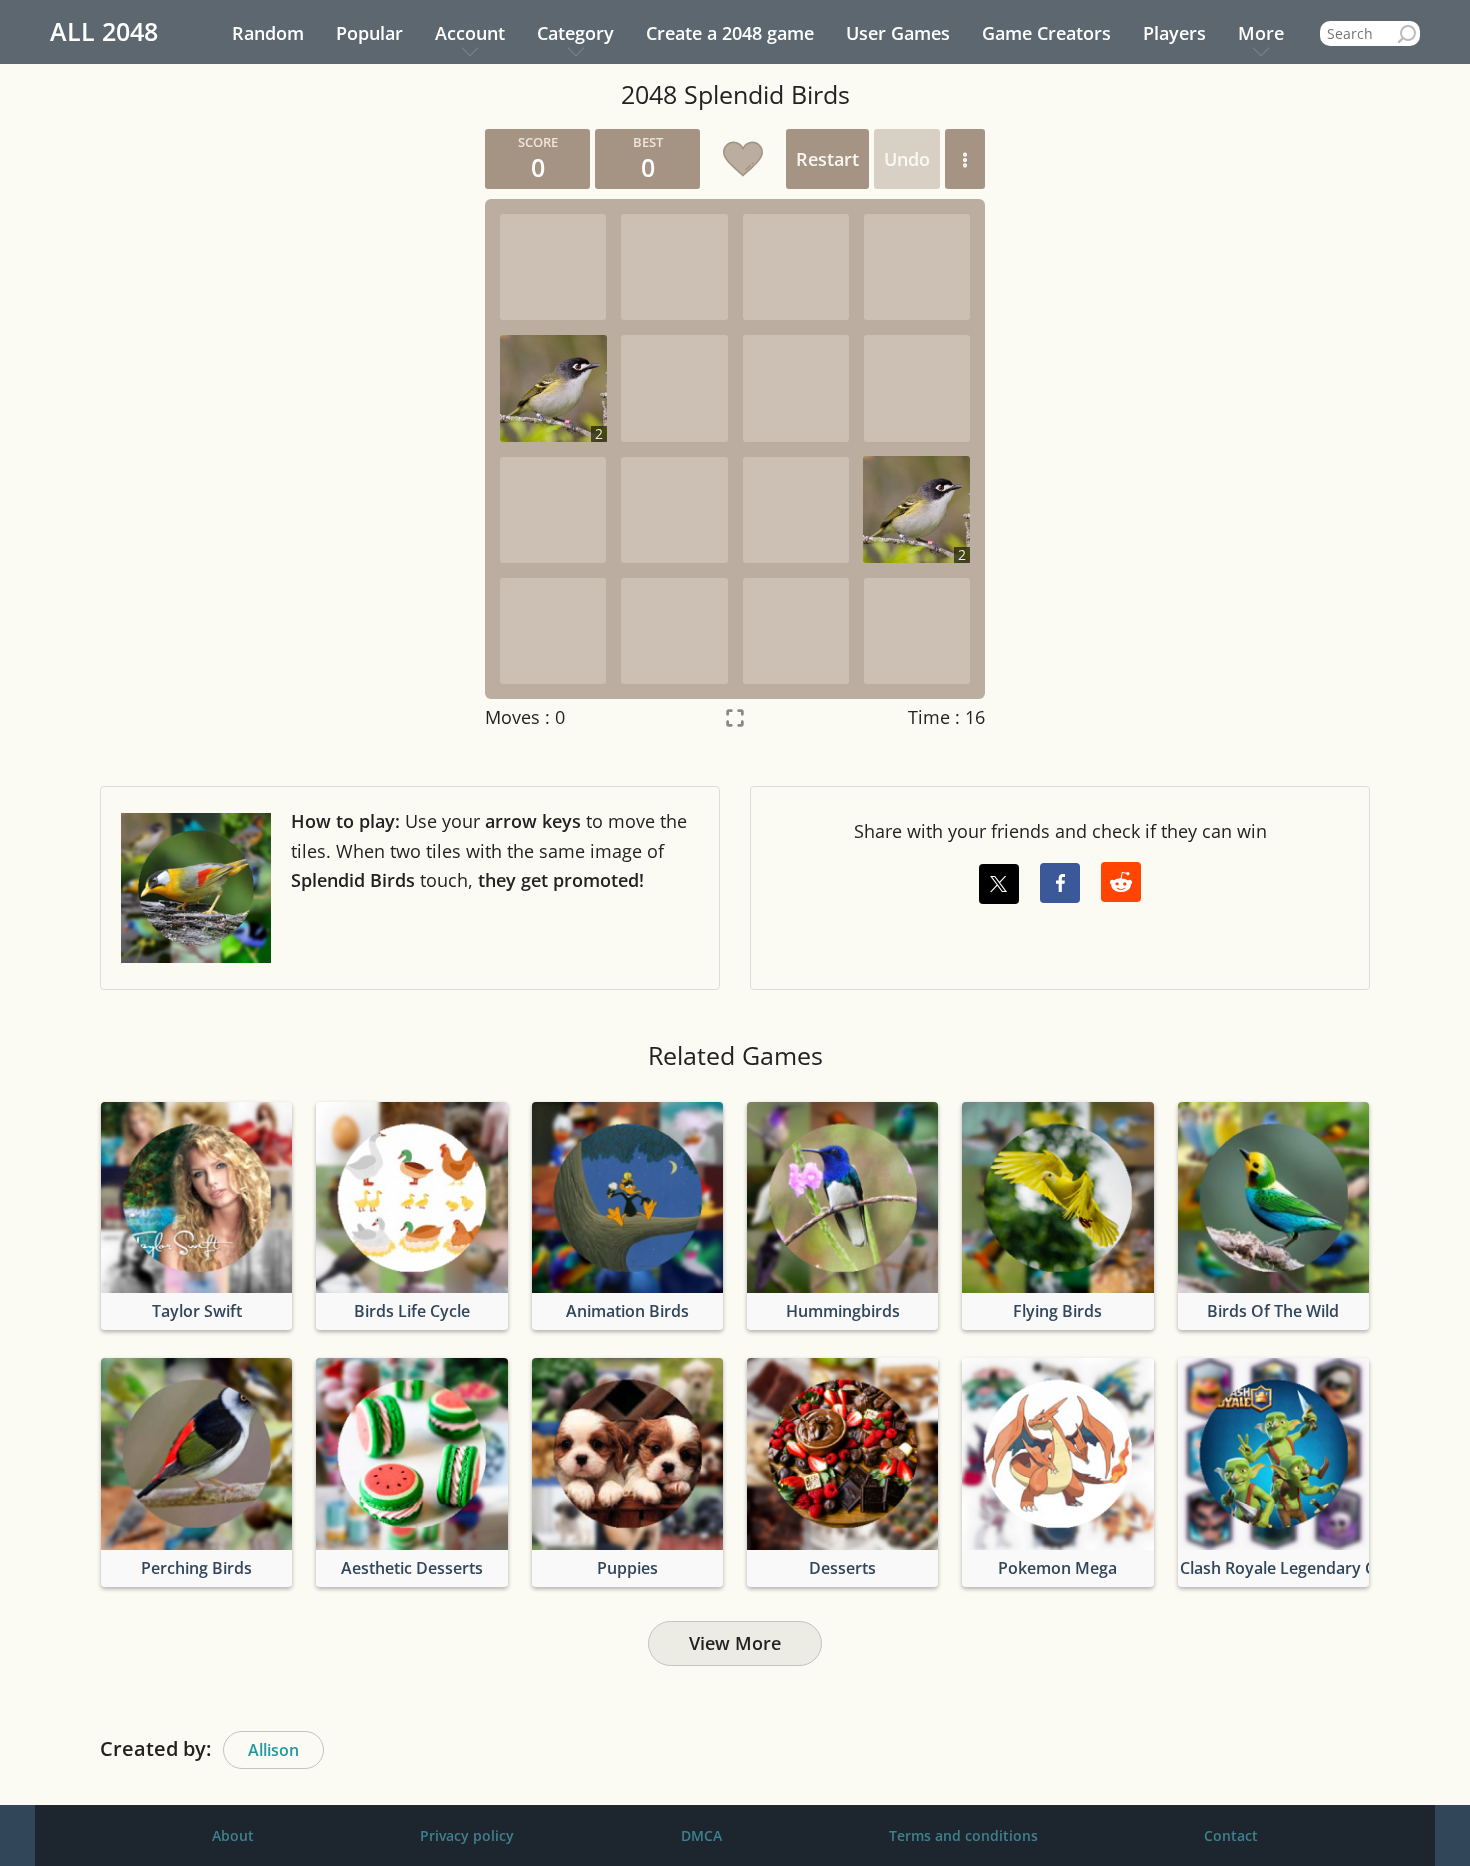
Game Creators (1046, 33)
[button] (965, 159)
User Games (898, 33)
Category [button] (575, 33)
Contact (1231, 1835)
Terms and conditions (963, 1835)
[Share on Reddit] (1121, 882)
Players (1174, 33)
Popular (369, 33)
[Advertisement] (280, 429)
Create (730, 33)
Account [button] (470, 33)
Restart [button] (827, 159)
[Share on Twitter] (999, 884)
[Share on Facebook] (1060, 883)
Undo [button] (907, 159)
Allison (273, 1750)
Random (268, 33)
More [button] (1261, 33)
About (233, 1835)
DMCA (701, 1835)
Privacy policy (467, 1835)
